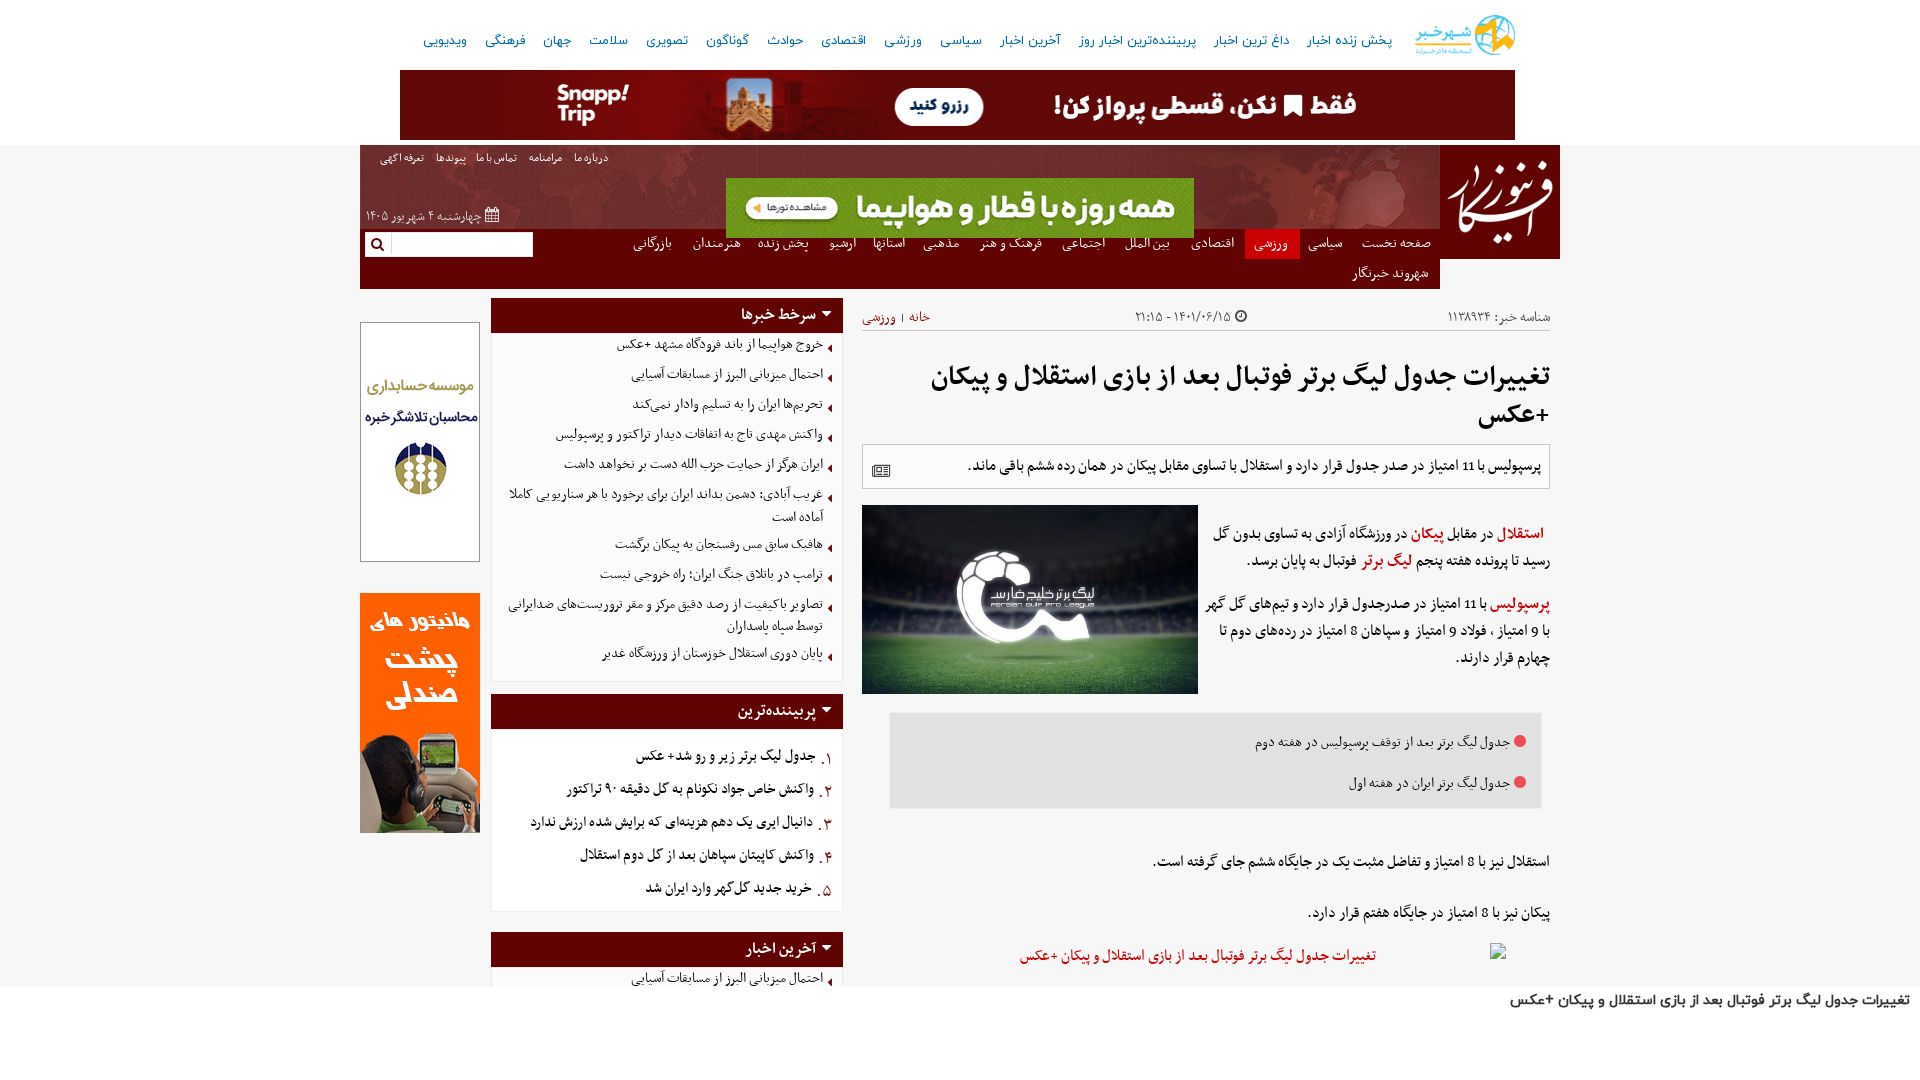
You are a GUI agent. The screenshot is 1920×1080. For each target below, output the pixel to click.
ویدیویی (445, 41)
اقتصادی (843, 41)
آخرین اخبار (1030, 41)
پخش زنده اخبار (1349, 41)
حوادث (785, 41)
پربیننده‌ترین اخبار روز (1137, 41)
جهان (557, 41)
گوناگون (727, 41)
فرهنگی (505, 41)
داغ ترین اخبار (1251, 41)
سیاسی (961, 41)
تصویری (667, 41)
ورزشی (903, 41)
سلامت (608, 41)
